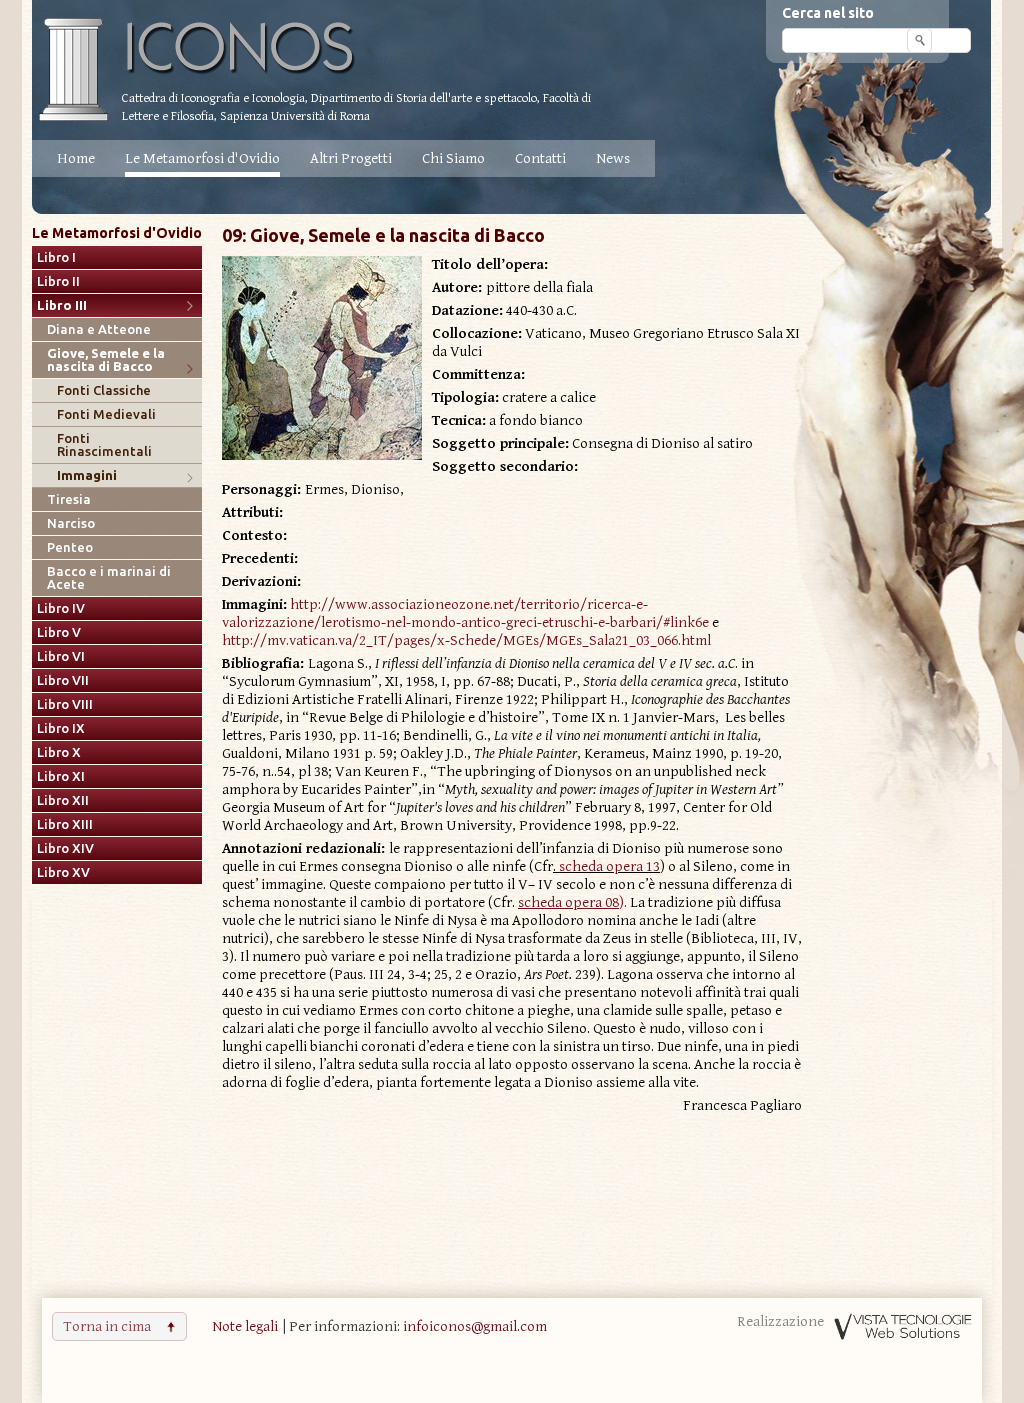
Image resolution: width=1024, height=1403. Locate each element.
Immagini (87, 475)
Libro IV (61, 608)
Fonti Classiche (104, 390)
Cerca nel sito (828, 13)
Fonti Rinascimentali (104, 445)
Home (76, 158)
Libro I (56, 257)
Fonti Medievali (106, 414)
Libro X (59, 752)
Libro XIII (65, 824)
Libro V (59, 632)
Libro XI (61, 776)
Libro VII (63, 680)
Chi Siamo (453, 158)
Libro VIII (65, 704)
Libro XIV (65, 848)
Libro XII (63, 800)
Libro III (62, 305)
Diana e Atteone (99, 329)
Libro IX (61, 728)
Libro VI (61, 656)
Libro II (58, 281)
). (574, 902)
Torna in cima (107, 1326)
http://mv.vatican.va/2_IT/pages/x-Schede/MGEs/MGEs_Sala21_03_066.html (466, 640)
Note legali (245, 1326)
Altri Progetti (351, 158)
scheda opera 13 (609, 866)
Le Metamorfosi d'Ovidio (202, 158)
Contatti (540, 158)
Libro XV (63, 872)
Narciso (71, 523)
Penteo (70, 547)
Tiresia (69, 499)
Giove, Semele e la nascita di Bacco (106, 360)
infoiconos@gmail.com (475, 1326)
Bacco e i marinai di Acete (109, 578)
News (613, 158)
